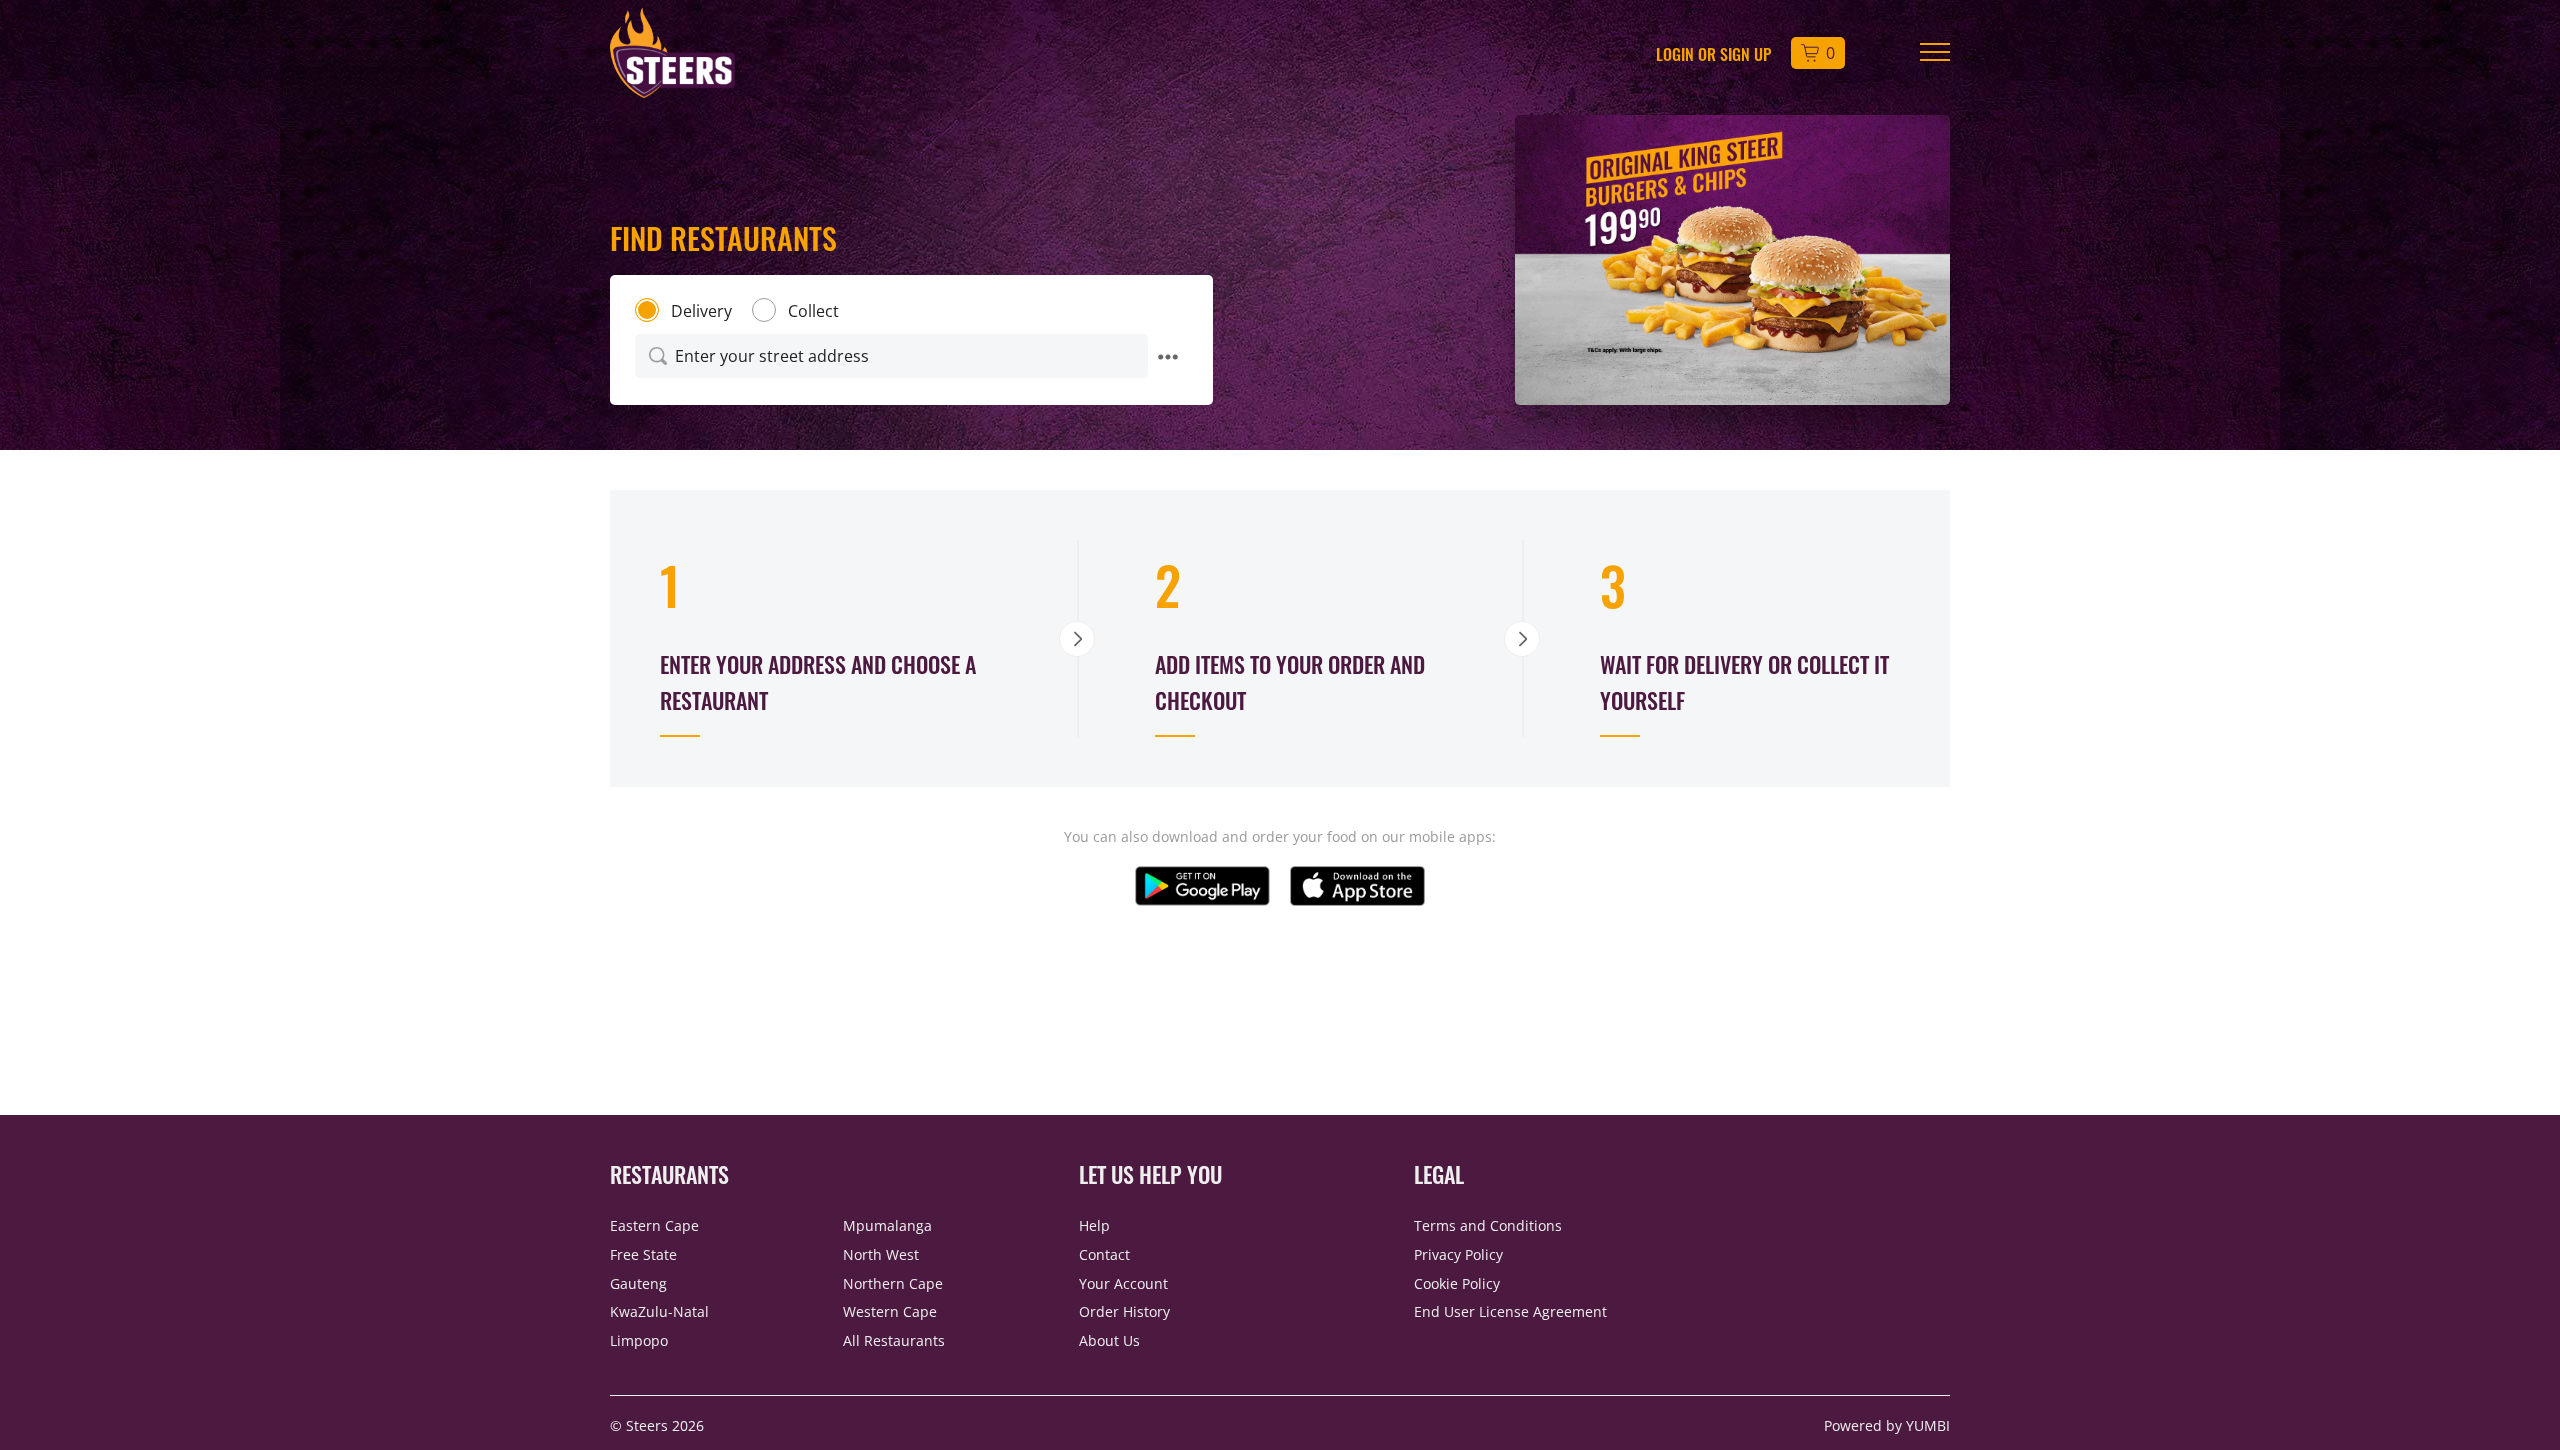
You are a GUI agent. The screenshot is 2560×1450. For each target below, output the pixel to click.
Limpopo (639, 1340)
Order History (1124, 1311)
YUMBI (1928, 1425)
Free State (643, 1254)
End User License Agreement (1510, 1311)
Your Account (1123, 1283)
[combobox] (891, 356)
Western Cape (890, 1311)
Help (1094, 1225)
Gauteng (638, 1283)
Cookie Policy (1457, 1283)
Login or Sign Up (1713, 53)
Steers (649, 1425)
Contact (1104, 1254)
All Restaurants (894, 1340)
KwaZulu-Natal (659, 1311)
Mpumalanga (887, 1225)
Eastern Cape (654, 1225)
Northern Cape (893, 1283)
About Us (1109, 1340)
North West (881, 1254)
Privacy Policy (1458, 1254)
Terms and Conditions (1488, 1225)
